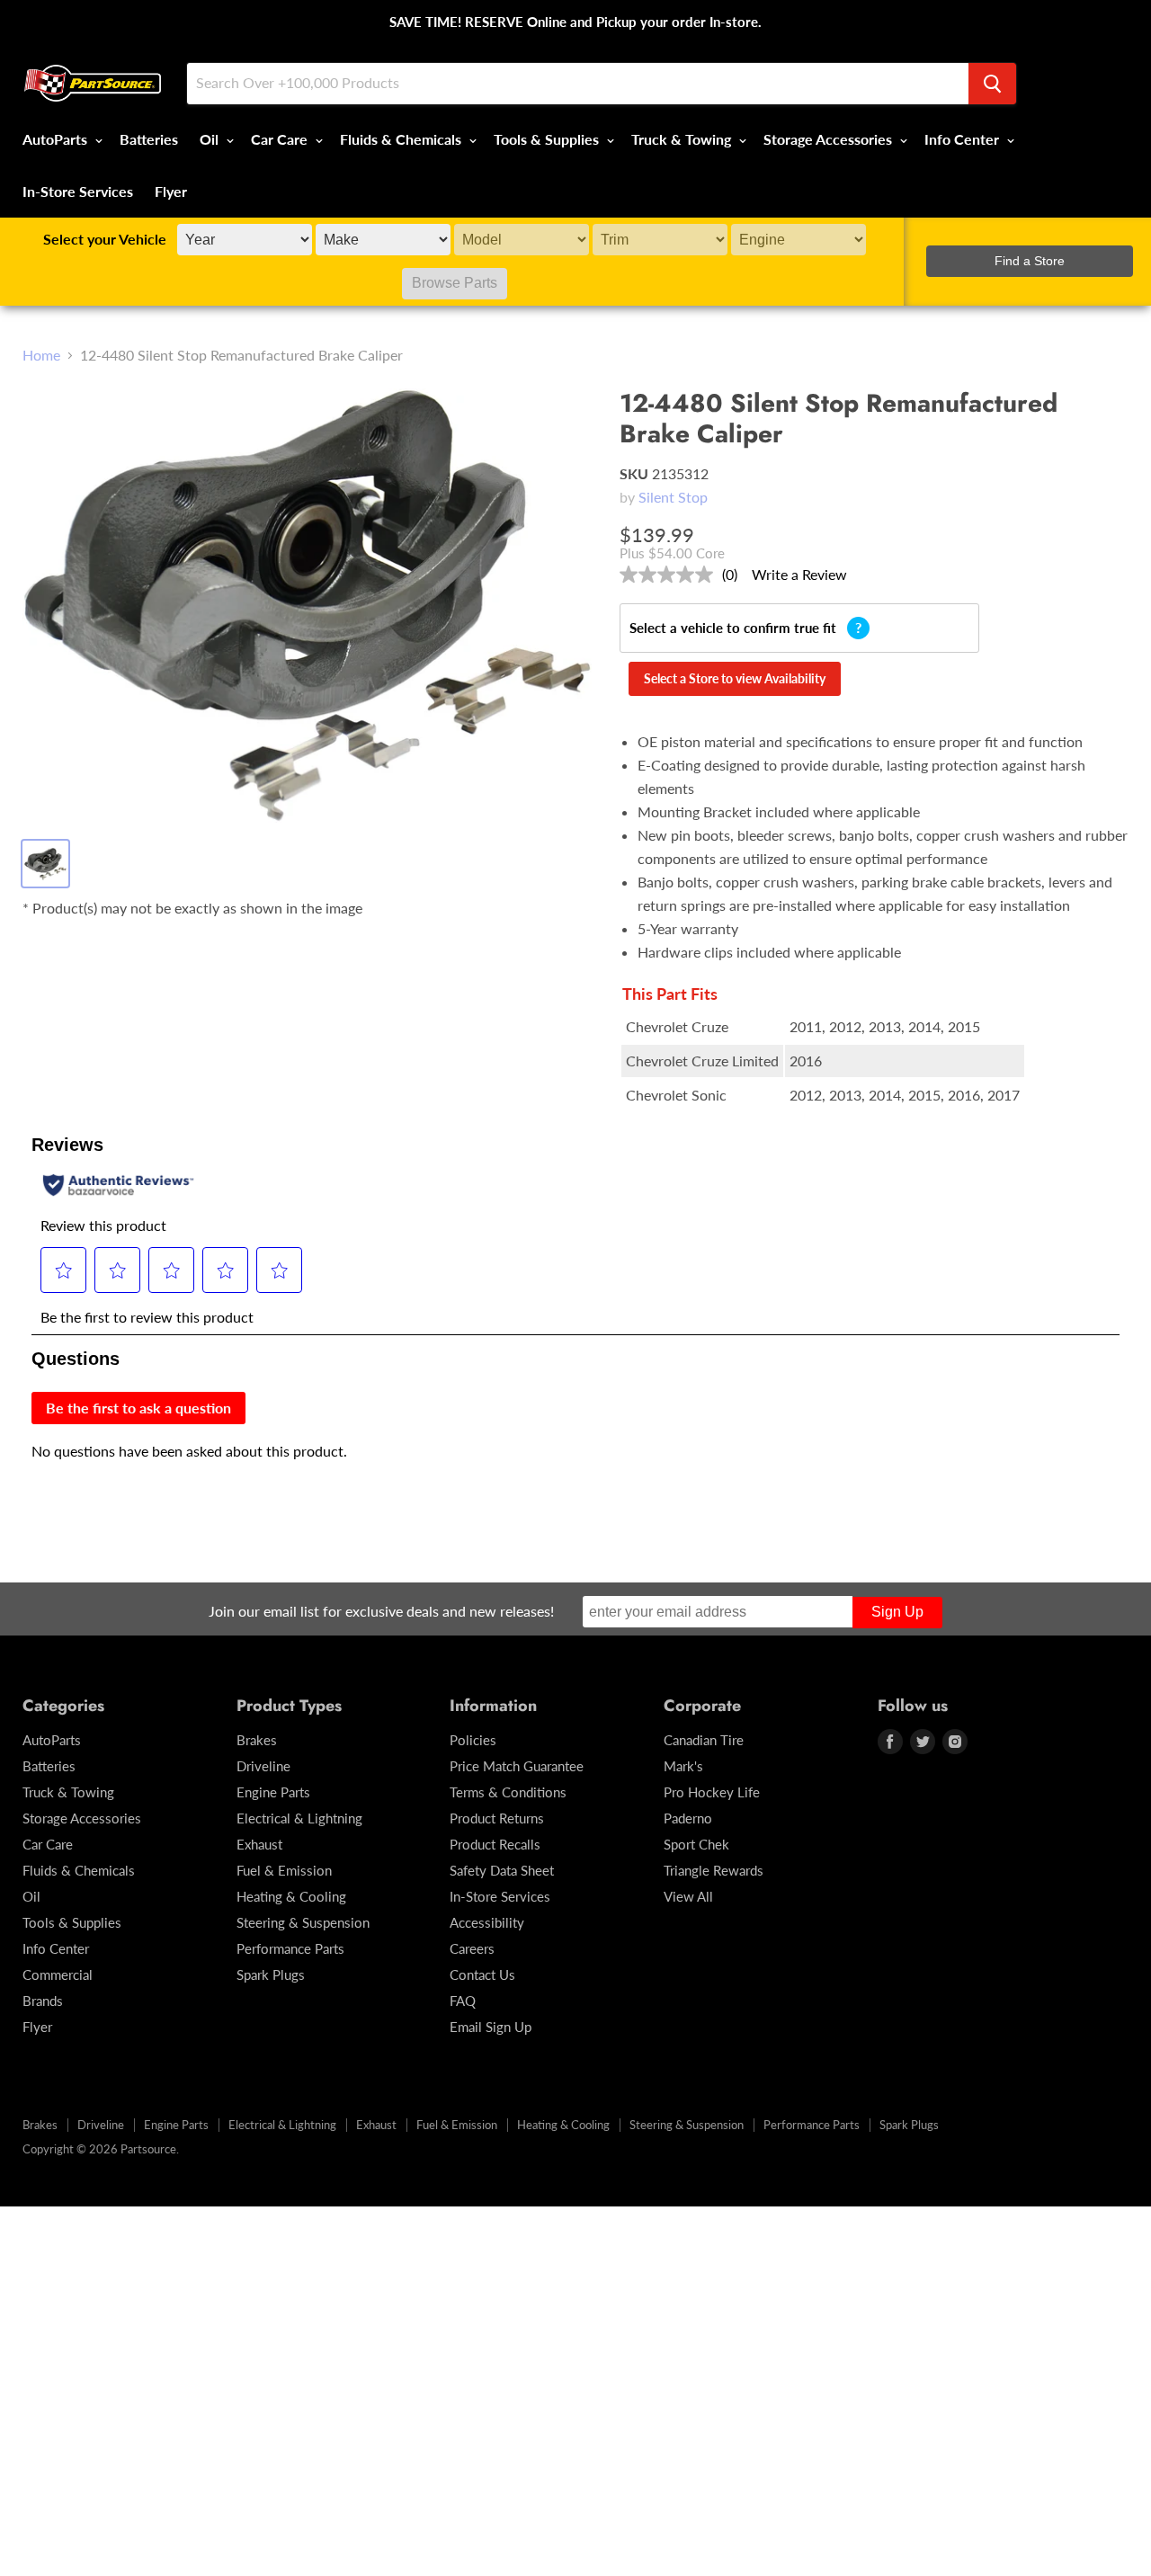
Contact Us (482, 1974)
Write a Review (799, 574)
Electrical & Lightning (299, 1818)
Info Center (964, 139)
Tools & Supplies (548, 139)
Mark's (683, 1766)
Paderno (688, 1818)
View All (688, 1896)
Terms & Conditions (508, 1792)
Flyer (171, 191)
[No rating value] (671, 575)
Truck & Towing (683, 139)
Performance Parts (290, 1948)
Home (41, 355)
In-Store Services (78, 191)
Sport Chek (696, 1844)
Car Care (281, 139)
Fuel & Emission (284, 1870)
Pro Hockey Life (712, 1792)
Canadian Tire (704, 1740)
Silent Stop (673, 497)
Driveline (263, 1766)
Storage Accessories (830, 139)
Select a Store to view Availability (735, 678)
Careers (472, 1948)
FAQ (463, 2001)
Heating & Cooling (291, 1896)
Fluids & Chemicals (402, 139)
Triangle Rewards (714, 1870)
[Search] (992, 84)
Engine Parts (273, 1792)
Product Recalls (495, 1844)
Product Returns (497, 1818)
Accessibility (487, 1922)
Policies (473, 1740)
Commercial (58, 1974)
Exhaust (259, 1844)
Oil (211, 139)
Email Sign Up (491, 2027)
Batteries (149, 139)
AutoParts (57, 139)
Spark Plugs (271, 1974)
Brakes (257, 1740)
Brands (43, 2001)
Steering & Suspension (303, 1922)
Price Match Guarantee (517, 1766)
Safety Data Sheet (502, 1870)
